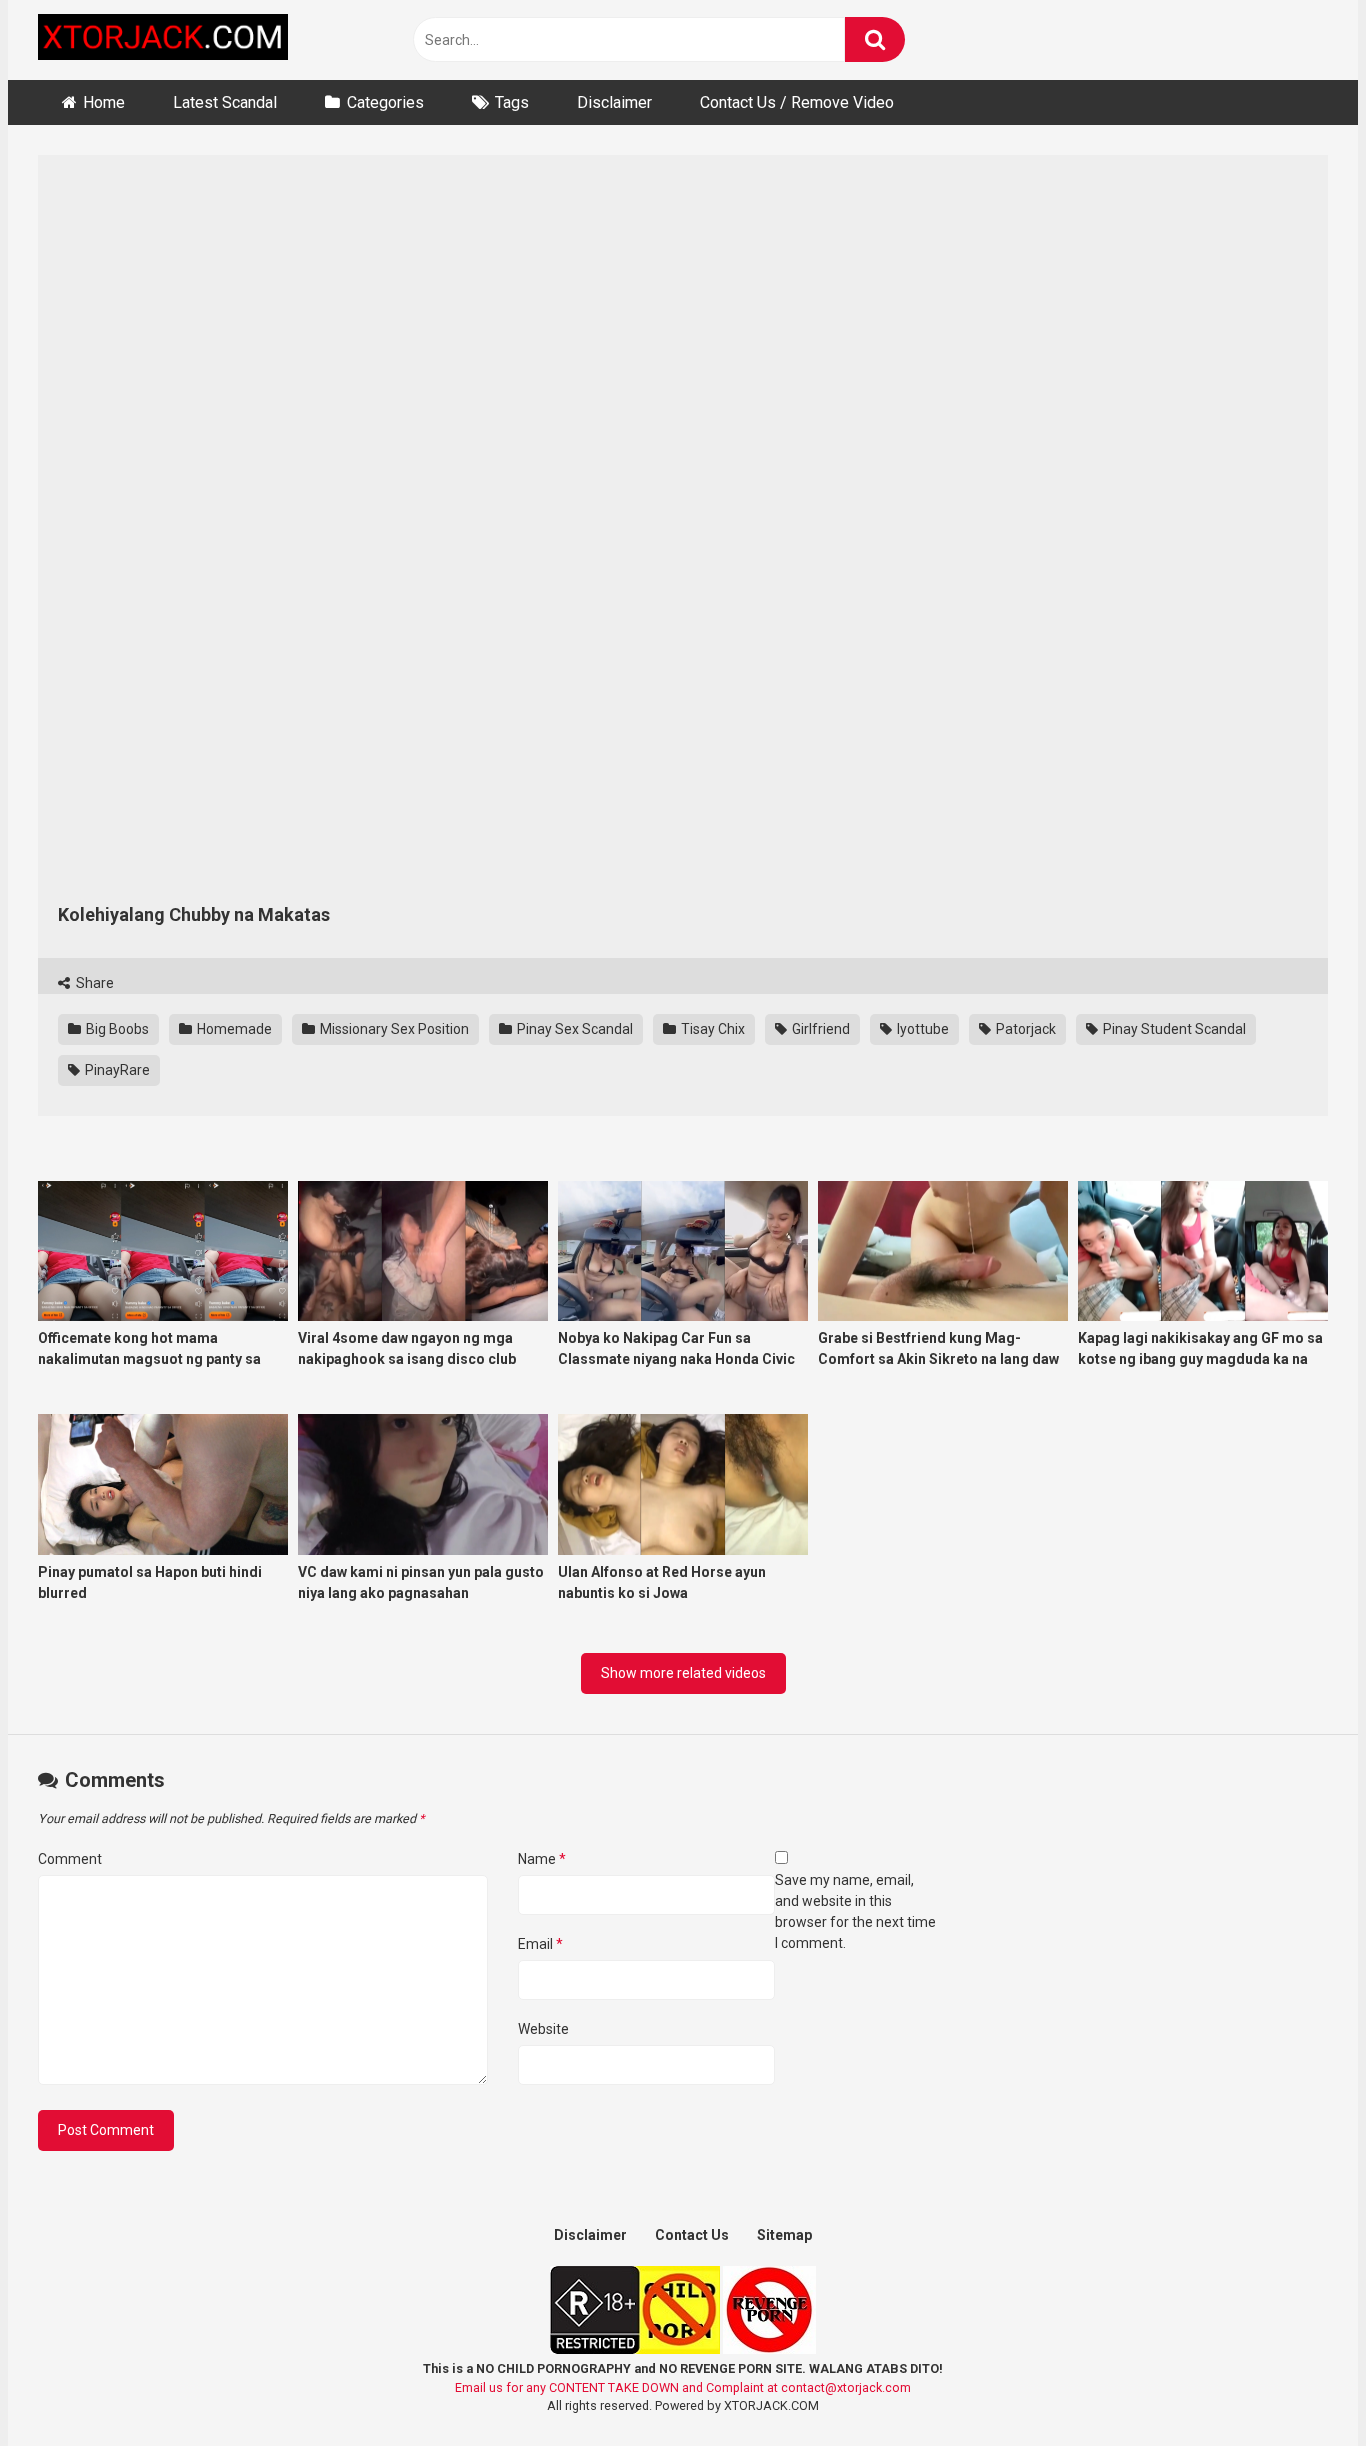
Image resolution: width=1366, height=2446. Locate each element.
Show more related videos (683, 1673)
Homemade (233, 1029)
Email (540, 1944)
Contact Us (692, 2235)
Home (104, 102)
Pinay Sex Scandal (573, 1029)
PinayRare (116, 1070)
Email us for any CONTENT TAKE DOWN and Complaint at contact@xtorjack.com (683, 2387)
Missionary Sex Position (393, 1029)
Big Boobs (116, 1029)
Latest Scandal (225, 102)
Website (543, 2029)
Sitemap (784, 2235)
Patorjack (1024, 1029)
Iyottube (921, 1029)
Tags (512, 102)
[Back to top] (1299, 2385)
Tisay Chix (711, 1029)
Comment (70, 1859)
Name (542, 1859)
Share (93, 983)
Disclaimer (614, 102)
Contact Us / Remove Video (797, 102)
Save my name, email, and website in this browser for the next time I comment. (855, 1911)
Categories (385, 102)
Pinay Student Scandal (1173, 1029)
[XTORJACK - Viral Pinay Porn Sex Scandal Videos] (163, 40)
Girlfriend (819, 1029)
